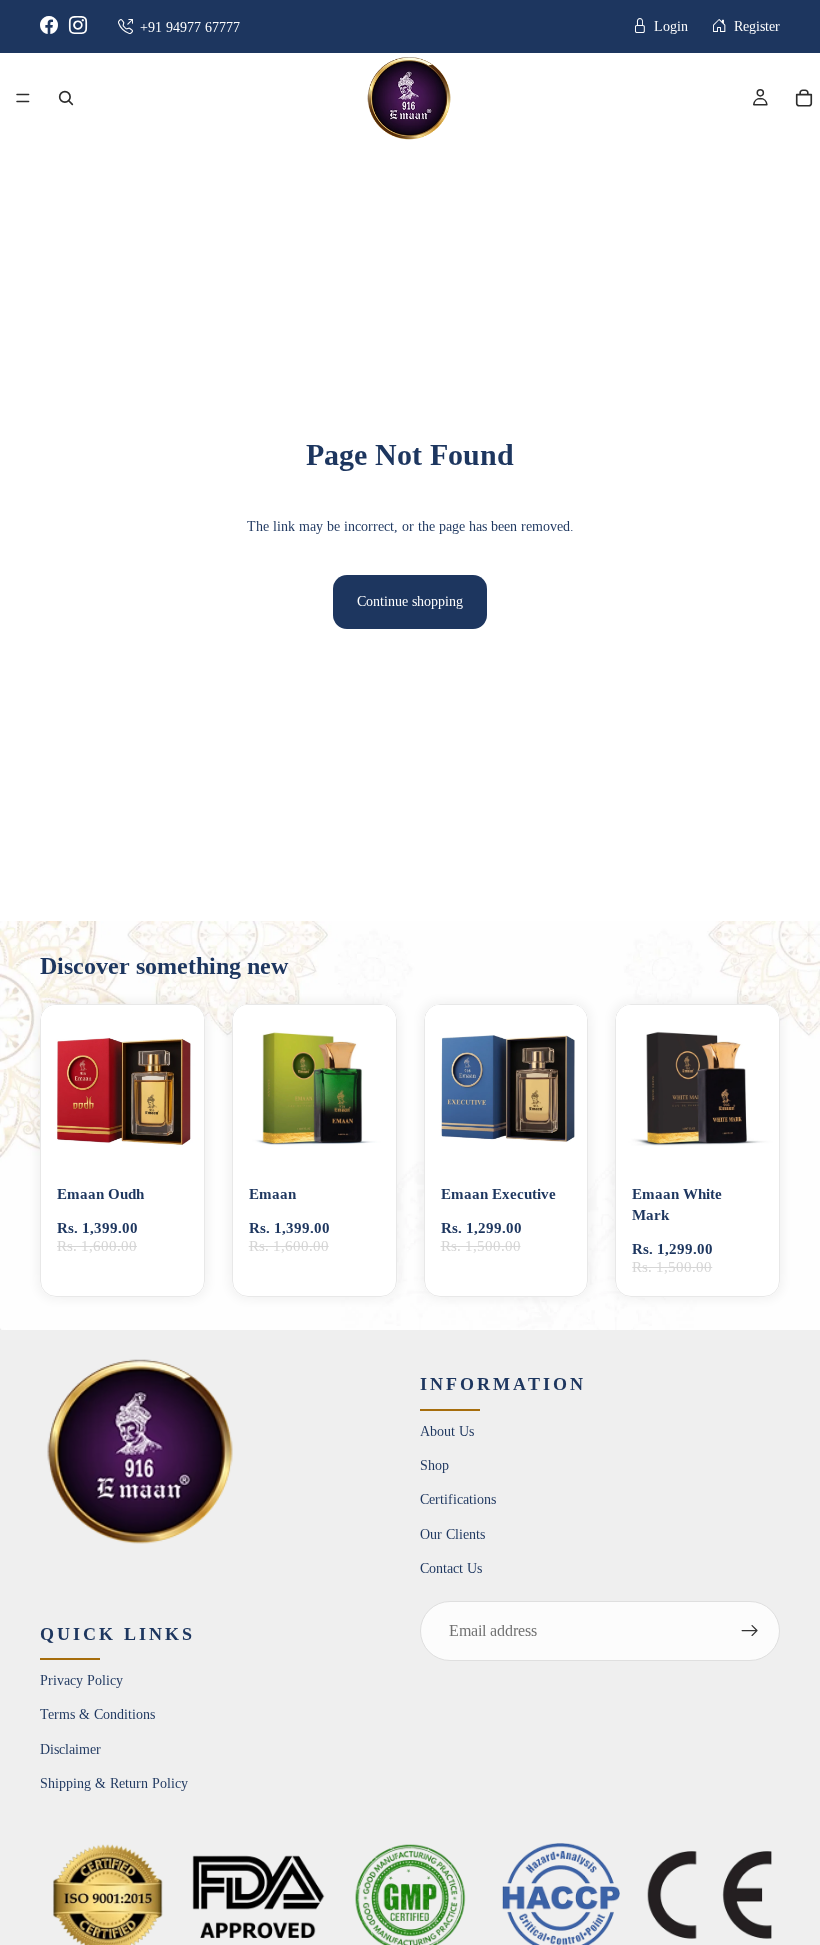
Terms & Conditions (97, 1715)
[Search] (66, 98)
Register (755, 26)
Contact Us (451, 1568)
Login (669, 26)
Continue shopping (410, 601)
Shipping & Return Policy (114, 1783)
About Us (447, 1431)
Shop (434, 1465)
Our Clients (452, 1534)
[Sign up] (750, 1631)
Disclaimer (70, 1749)
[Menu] (23, 98)
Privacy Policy (81, 1680)
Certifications (458, 1500)
